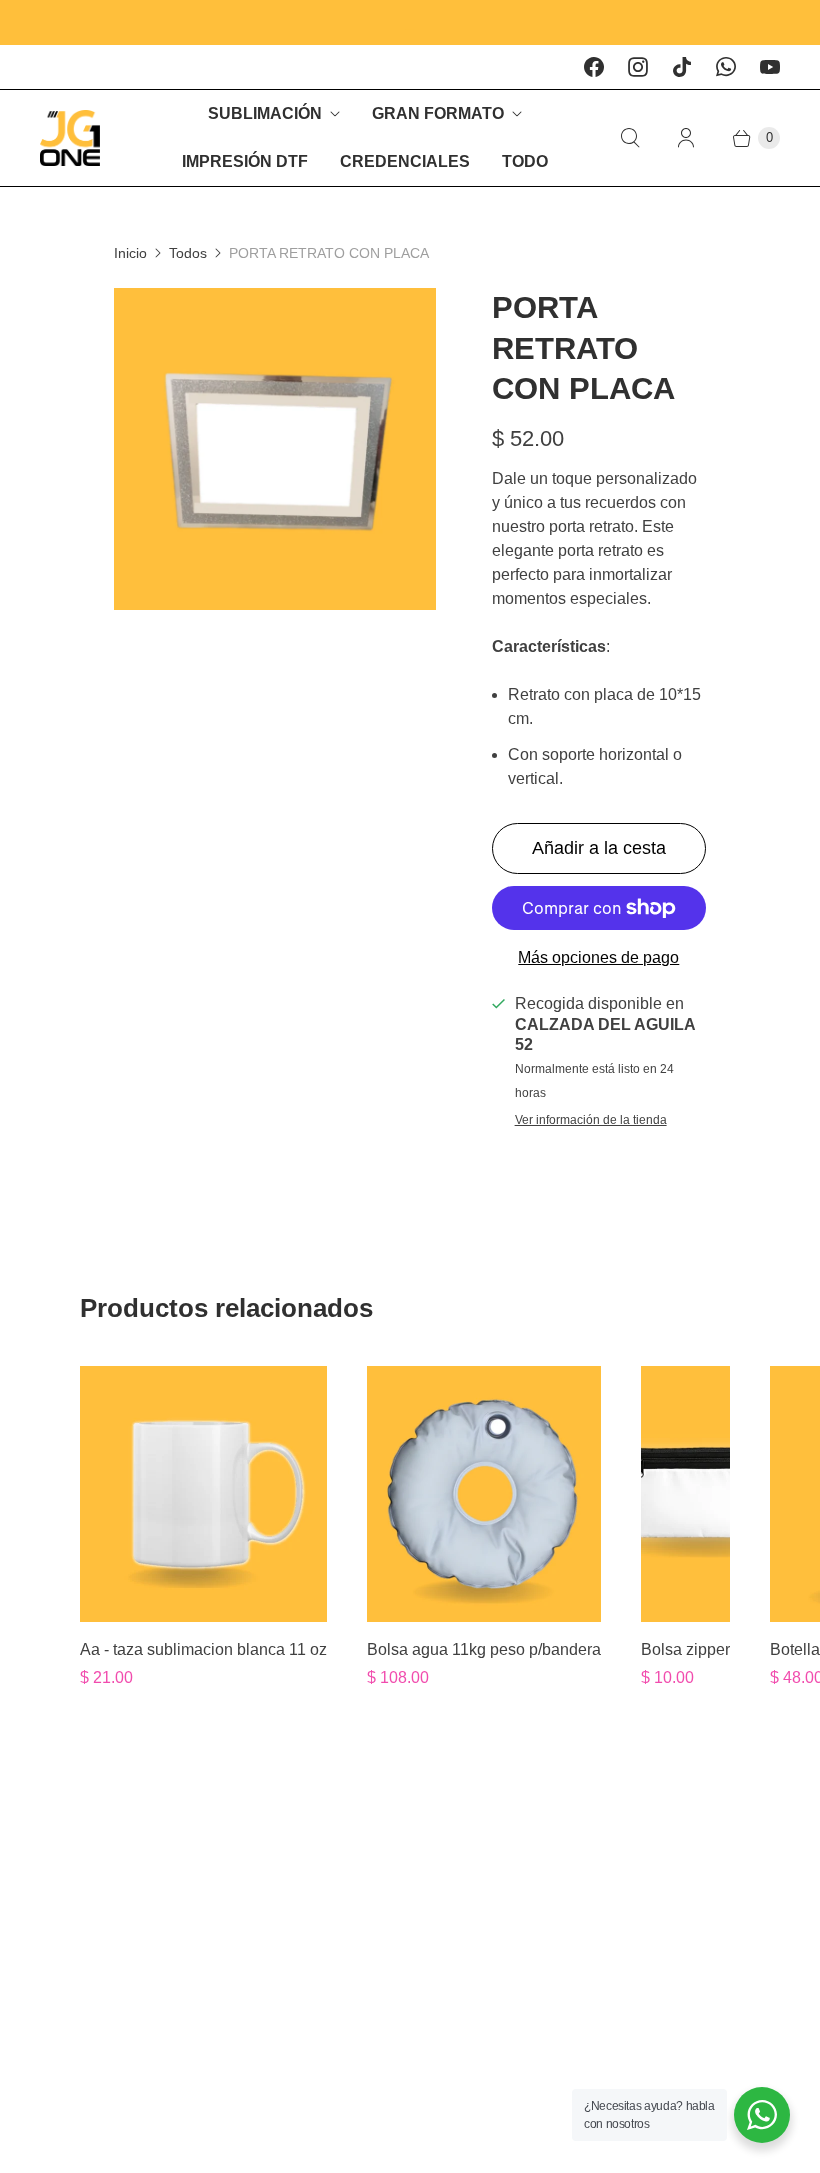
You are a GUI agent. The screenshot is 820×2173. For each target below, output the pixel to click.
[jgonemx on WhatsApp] (726, 67)
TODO (525, 161)
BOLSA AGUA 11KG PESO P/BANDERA (484, 1649)
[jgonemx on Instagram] (638, 67)
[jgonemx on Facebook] (594, 67)
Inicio (130, 253)
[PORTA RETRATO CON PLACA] (275, 449)
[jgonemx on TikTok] (682, 67)
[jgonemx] (70, 138)
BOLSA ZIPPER (685, 1649)
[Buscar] (630, 138)
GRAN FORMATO (438, 113)
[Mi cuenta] (686, 138)
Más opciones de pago (598, 957)
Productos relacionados (226, 1308)
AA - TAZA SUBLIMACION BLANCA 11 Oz (203, 1649)
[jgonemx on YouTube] (770, 67)
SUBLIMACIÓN (265, 113)
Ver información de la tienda (591, 1120)
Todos (188, 253)
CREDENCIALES (405, 161)
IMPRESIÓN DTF (245, 161)
